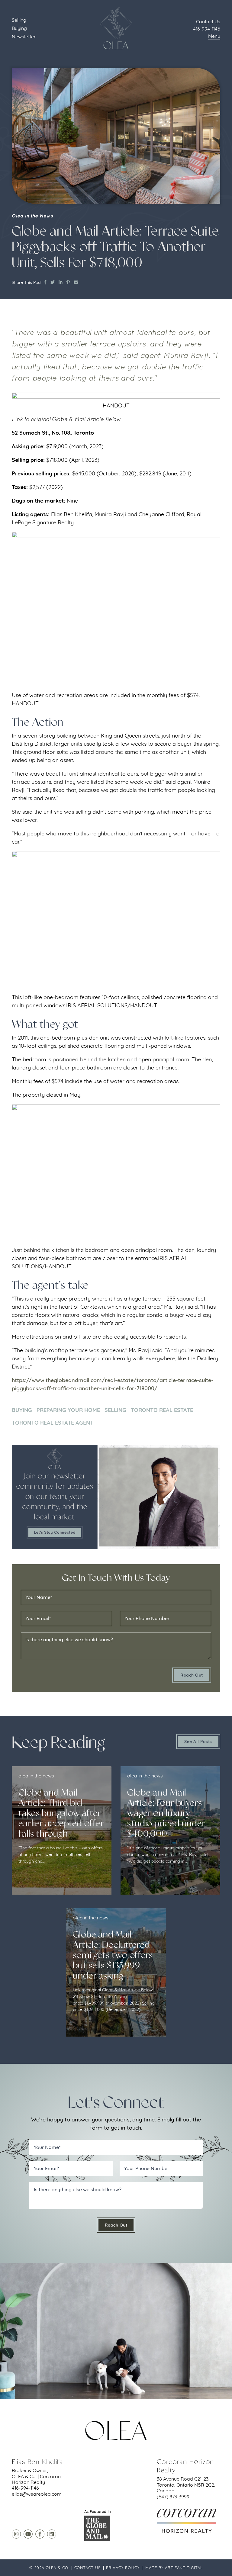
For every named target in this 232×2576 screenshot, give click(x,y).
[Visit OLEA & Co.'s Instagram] (16, 2534)
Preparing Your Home (68, 1410)
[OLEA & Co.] (116, 28)
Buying (19, 28)
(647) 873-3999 (173, 2497)
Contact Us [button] (208, 21)
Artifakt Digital (184, 2568)
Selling (19, 20)
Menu (214, 36)
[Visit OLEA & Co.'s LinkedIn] (52, 2534)
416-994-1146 (207, 29)
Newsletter (24, 37)
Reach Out (192, 1675)
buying (22, 1410)
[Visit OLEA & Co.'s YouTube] (28, 2534)
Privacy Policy (123, 2568)
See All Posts (198, 1741)
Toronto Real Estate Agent (53, 1423)
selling (115, 1410)
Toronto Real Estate (162, 1410)
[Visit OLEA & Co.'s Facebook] (40, 2534)
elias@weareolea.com (37, 2494)
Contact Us (87, 2568)
